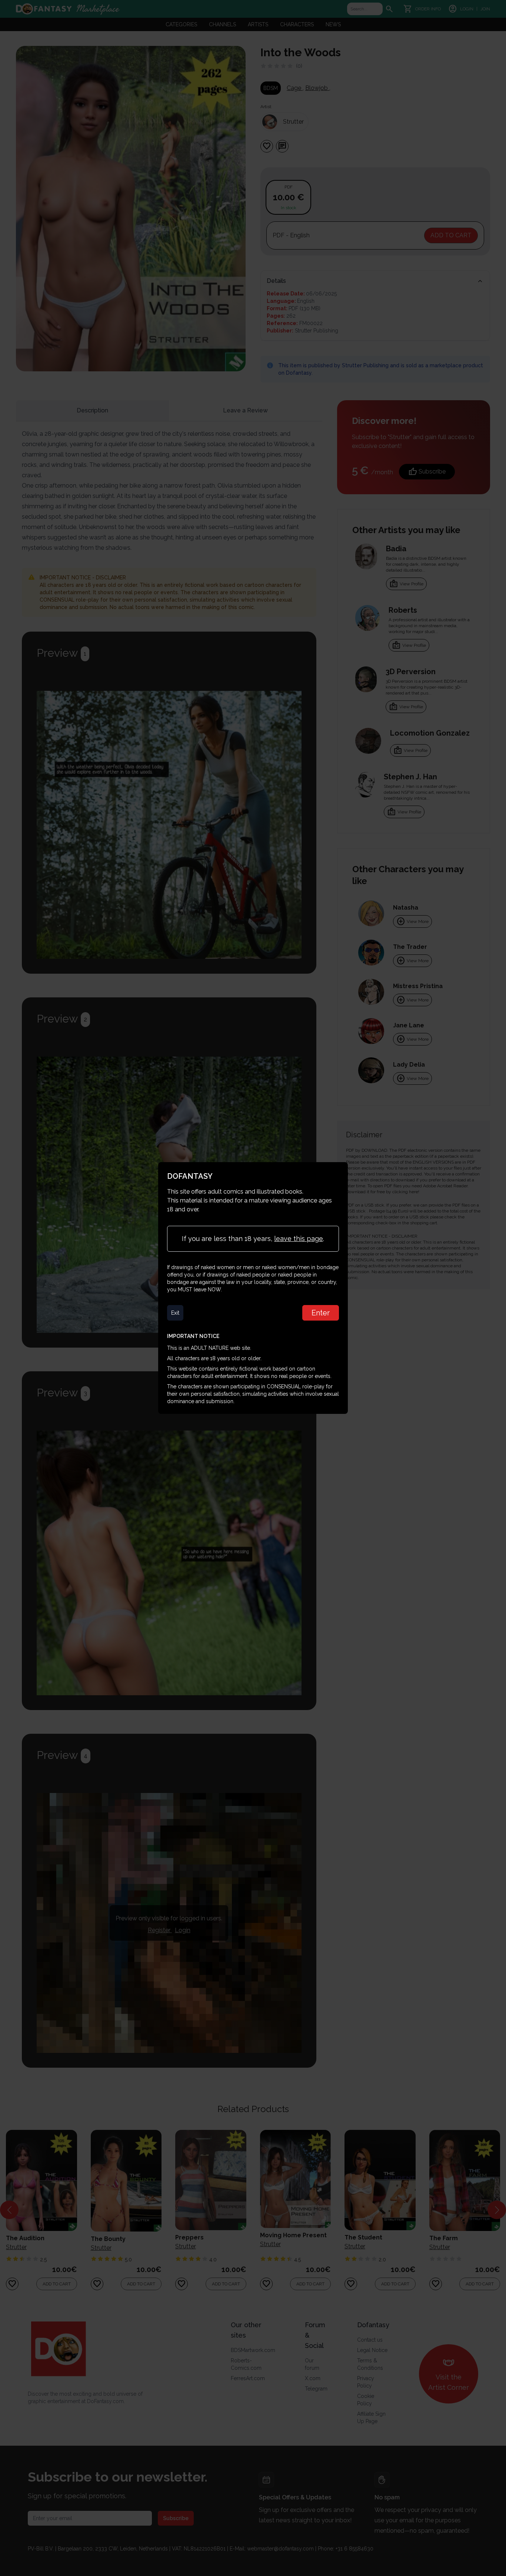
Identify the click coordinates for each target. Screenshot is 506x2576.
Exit (175, 1313)
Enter (321, 1313)
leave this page (299, 1239)
